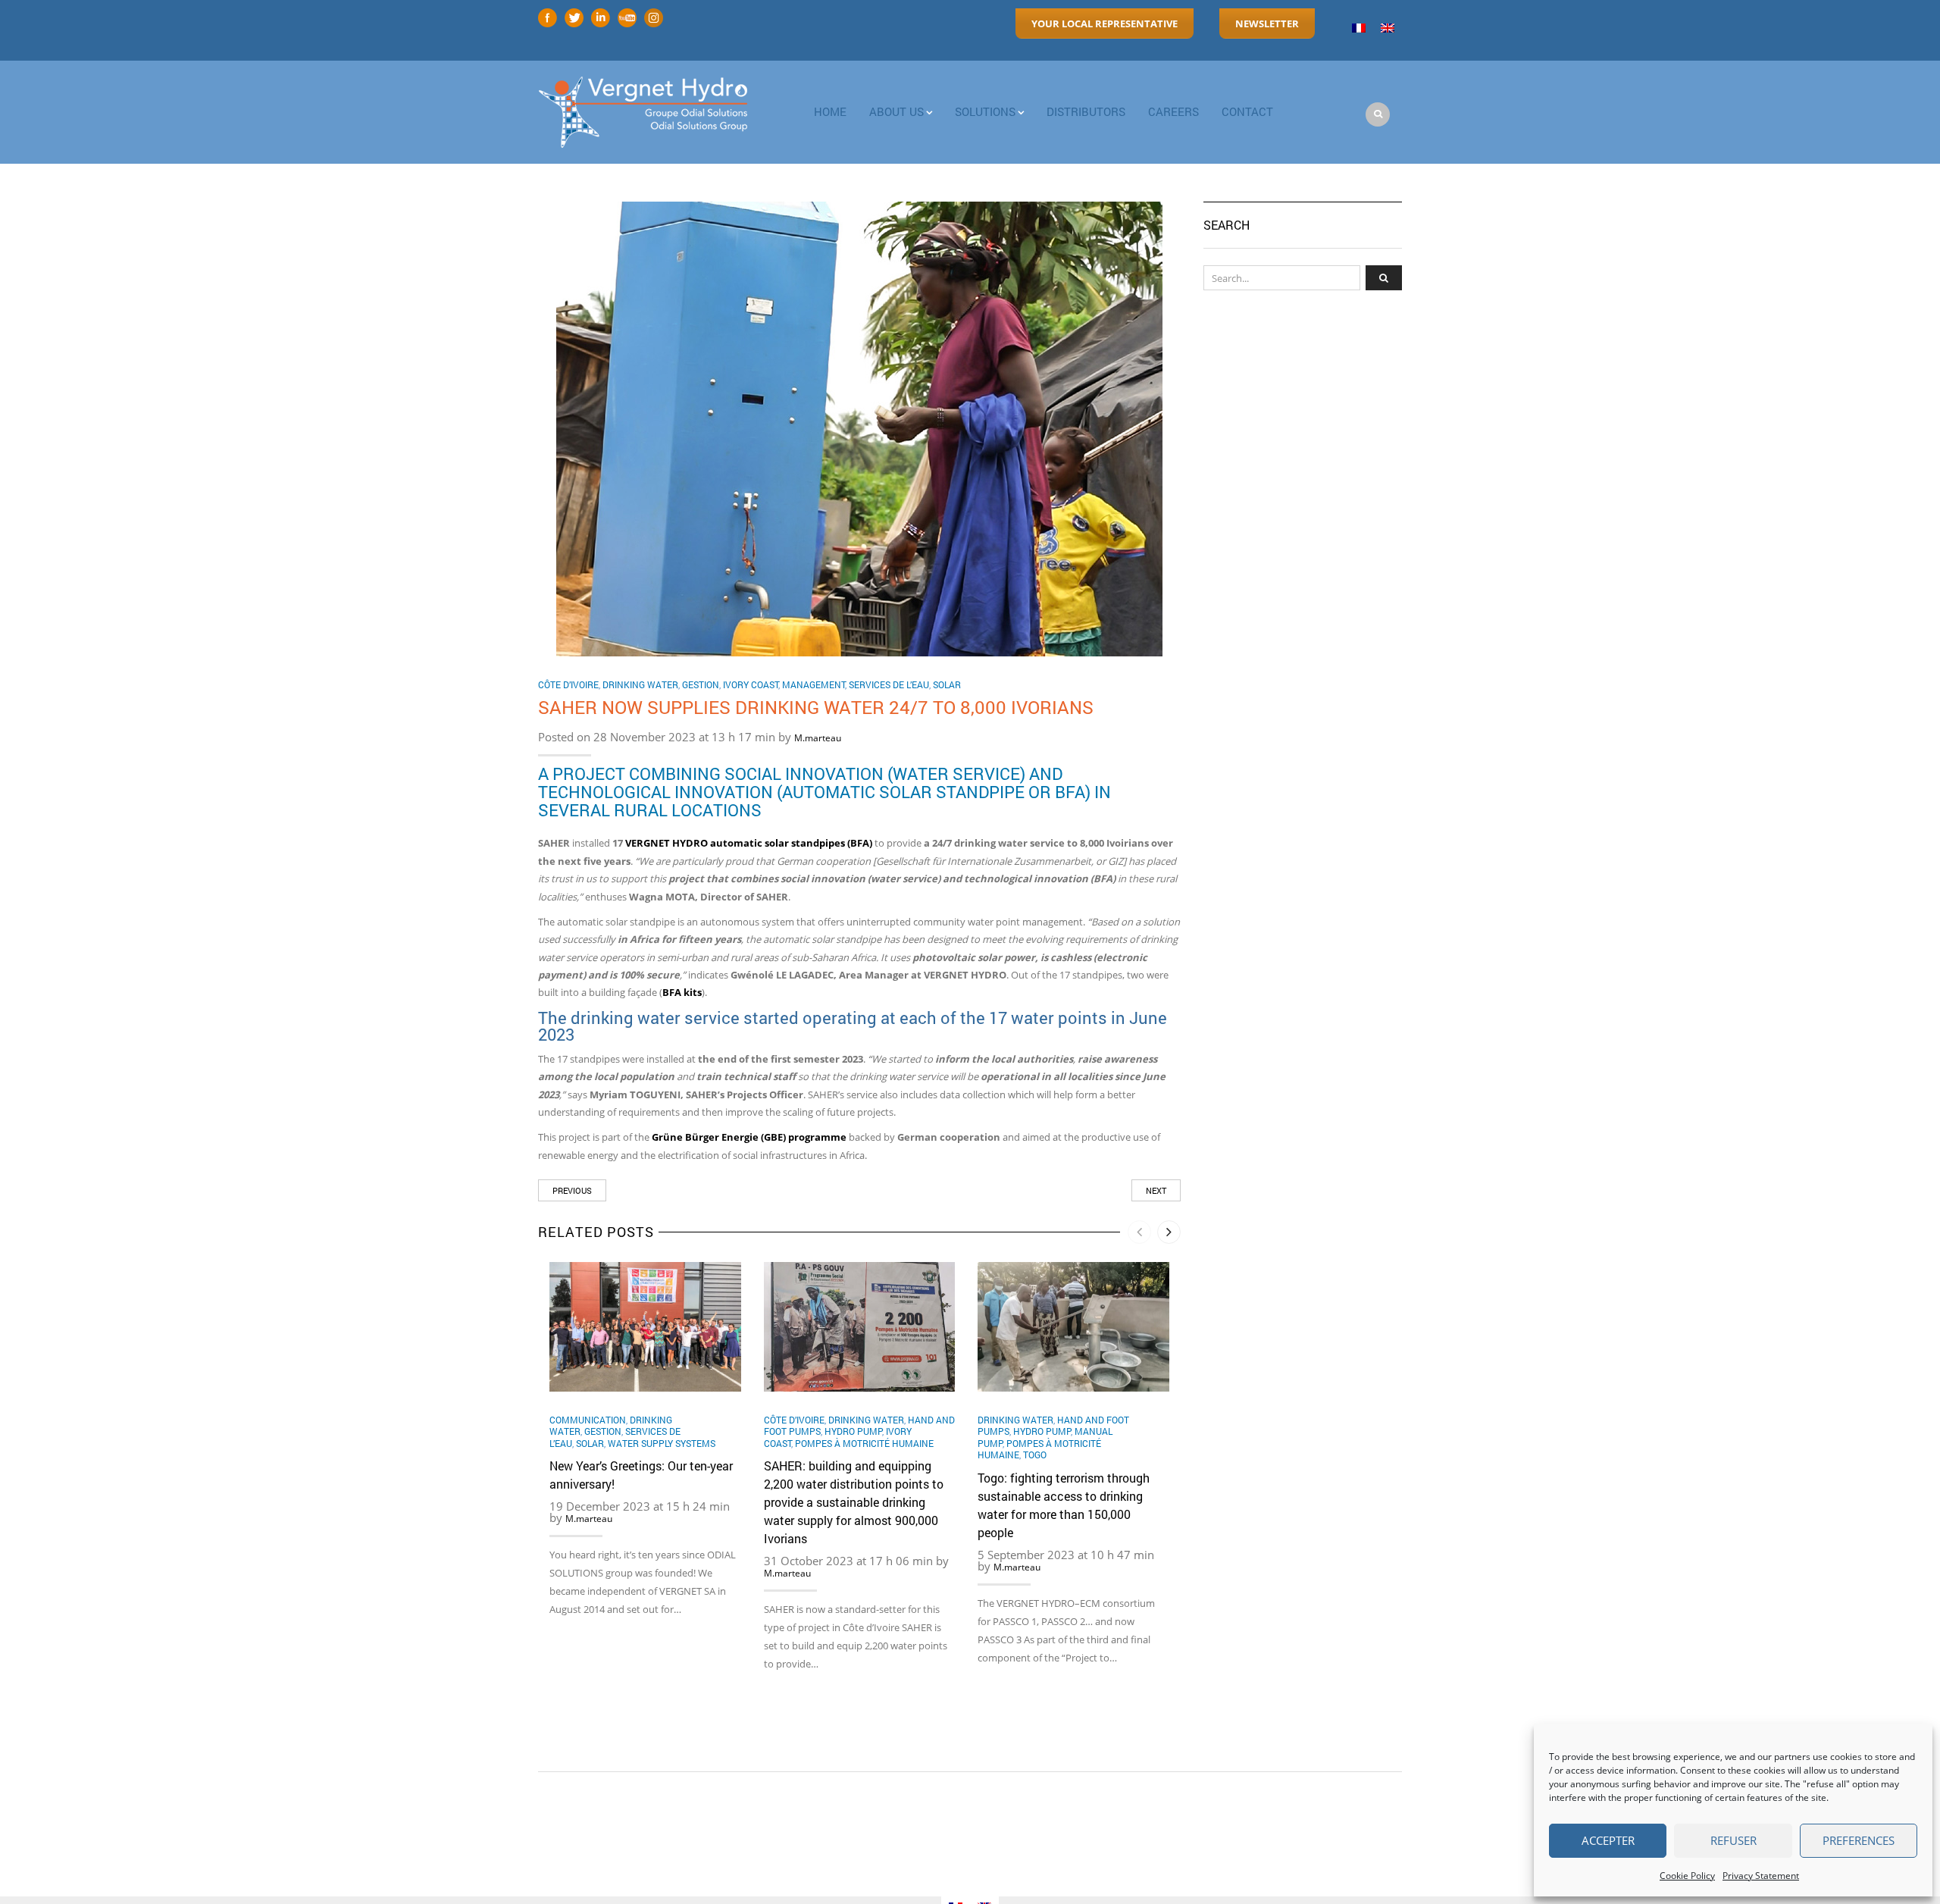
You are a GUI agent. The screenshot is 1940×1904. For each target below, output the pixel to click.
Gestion (701, 684)
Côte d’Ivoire (568, 684)
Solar (947, 684)
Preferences (1859, 1840)
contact (1247, 111)
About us (896, 111)
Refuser (1733, 1840)
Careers (1173, 111)
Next (1156, 1190)
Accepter (1608, 1840)
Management (814, 684)
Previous (572, 1190)
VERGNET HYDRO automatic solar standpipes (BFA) (749, 843)
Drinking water (640, 684)
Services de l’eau (889, 684)
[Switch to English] (1388, 28)
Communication (588, 1420)
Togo (1035, 1455)
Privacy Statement (1761, 1876)
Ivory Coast (751, 684)
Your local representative (1105, 23)
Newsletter (1267, 23)
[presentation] (1139, 1232)
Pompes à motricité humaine (864, 1443)
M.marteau (818, 738)
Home (830, 111)
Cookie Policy (1687, 1876)
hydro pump (853, 1431)
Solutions (985, 111)
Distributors (1086, 111)
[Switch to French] (1359, 28)
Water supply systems (662, 1443)
